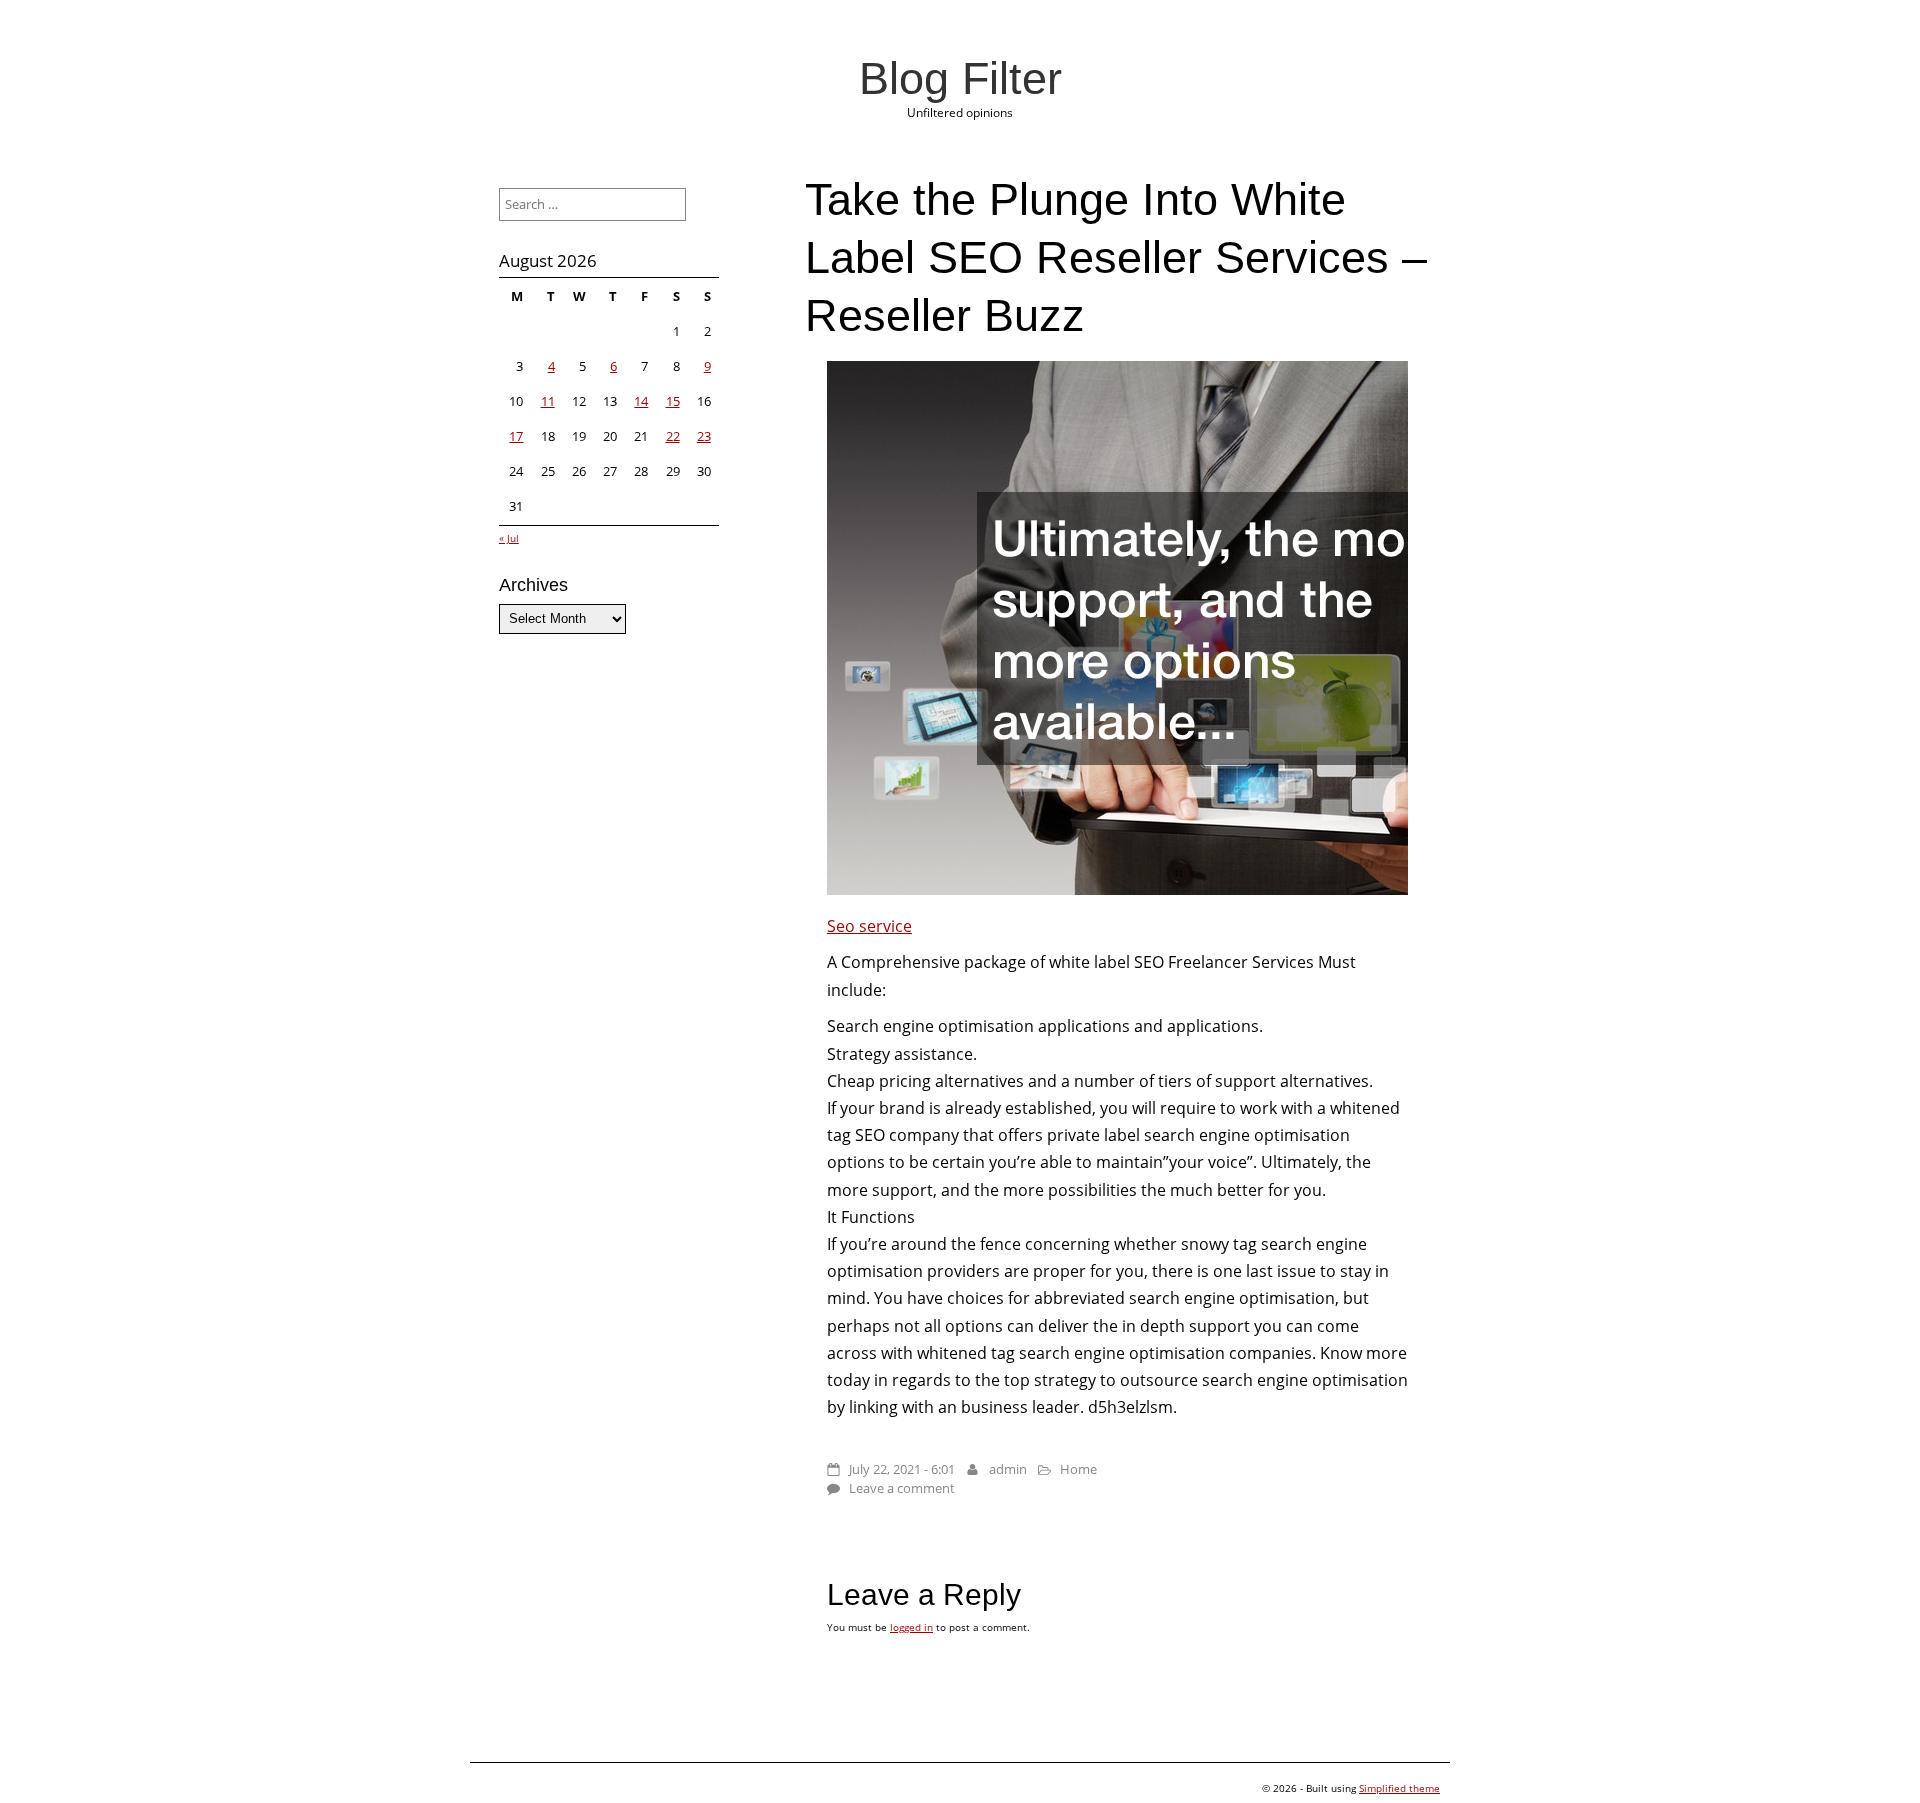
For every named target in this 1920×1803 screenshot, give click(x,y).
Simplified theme (1399, 1788)
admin (1008, 1469)
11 (548, 401)
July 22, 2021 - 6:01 (902, 1469)
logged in (911, 1627)
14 (641, 401)
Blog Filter (960, 78)
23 (704, 436)
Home (1078, 1469)
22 (673, 436)
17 (516, 436)
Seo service (869, 926)
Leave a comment (902, 1488)
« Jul (509, 538)
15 (673, 401)
